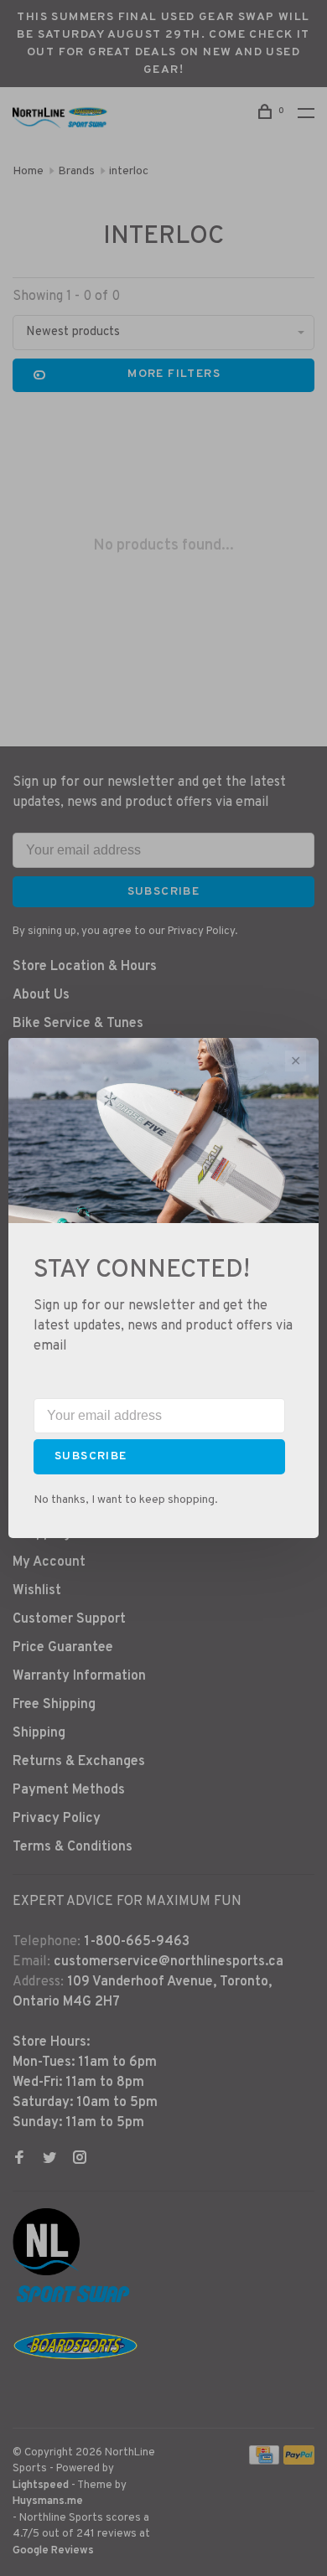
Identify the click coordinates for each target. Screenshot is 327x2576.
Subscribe (91, 1456)
